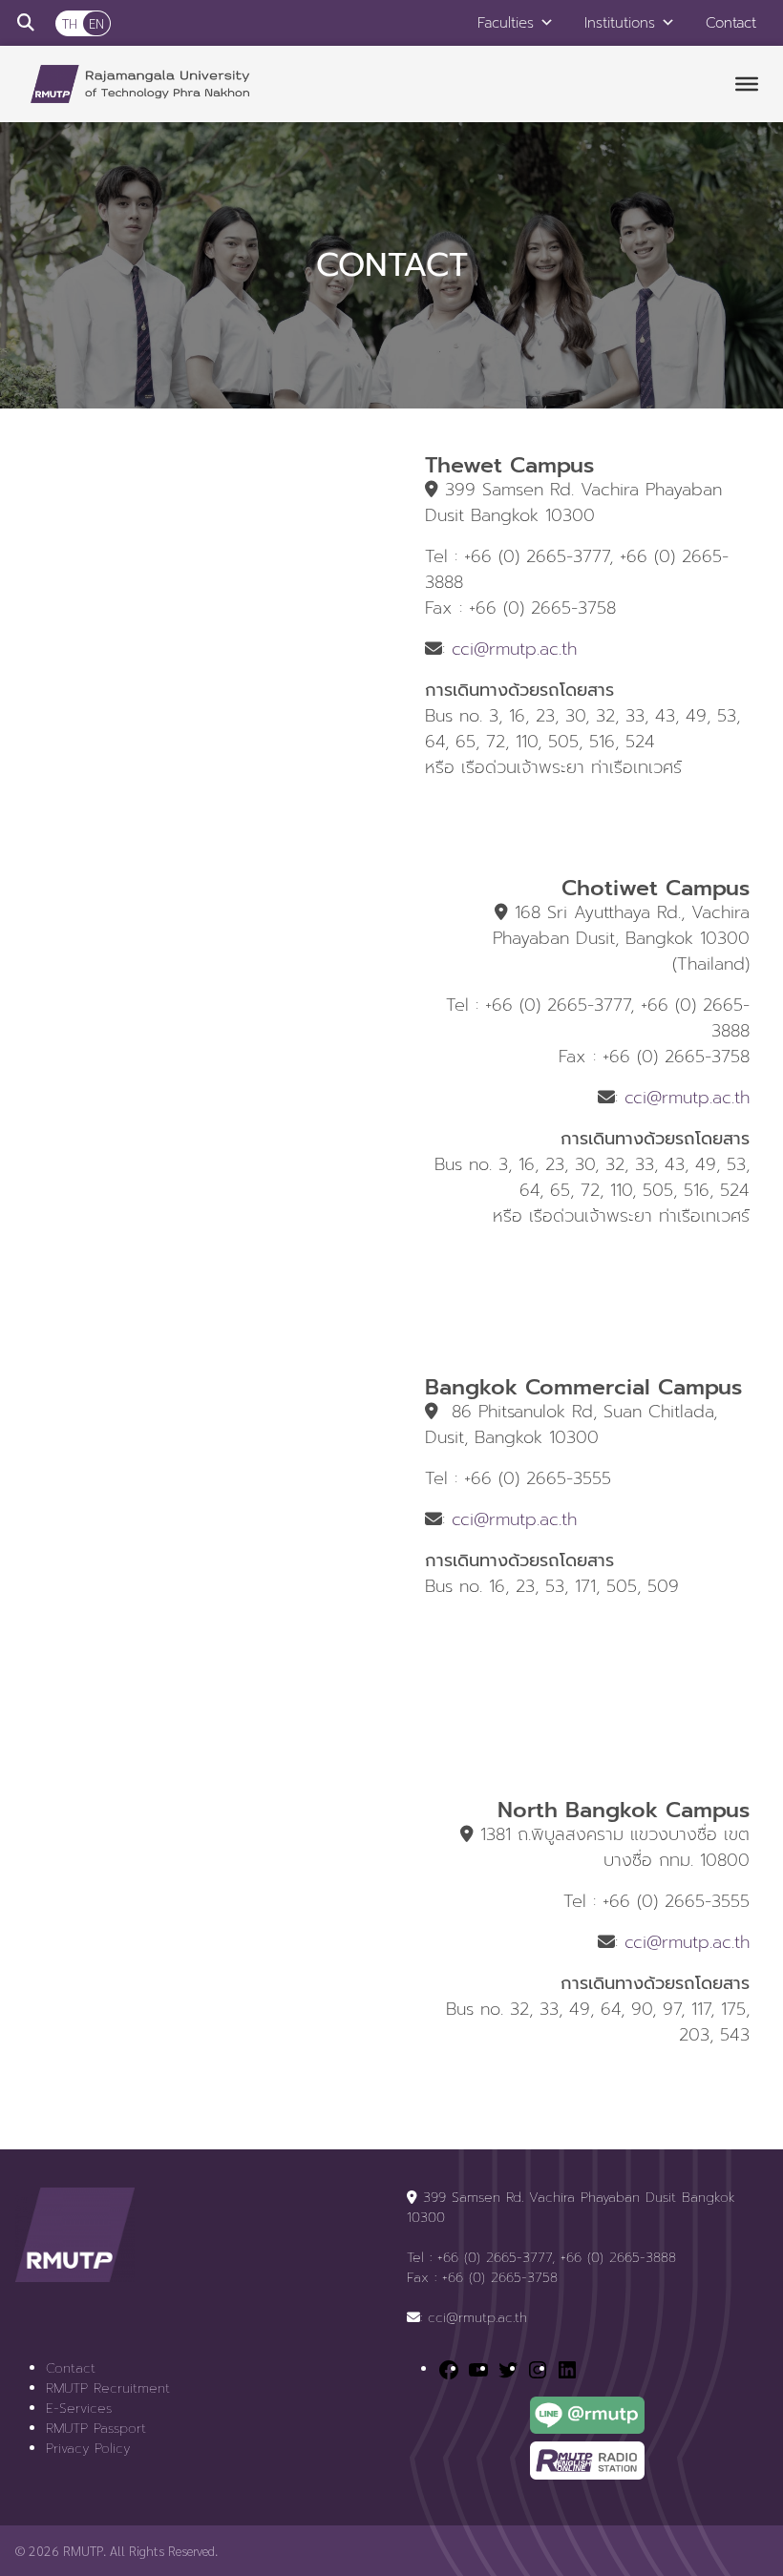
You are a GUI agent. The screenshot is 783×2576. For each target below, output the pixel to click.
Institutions (620, 23)
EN (96, 23)
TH (70, 23)
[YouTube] (478, 2369)
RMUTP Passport (96, 2429)
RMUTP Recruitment (108, 2388)
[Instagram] (538, 2369)
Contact (731, 23)
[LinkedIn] (567, 2369)
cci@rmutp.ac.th (514, 649)
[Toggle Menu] (747, 84)
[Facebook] (449, 2369)
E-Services (79, 2408)
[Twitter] (508, 2369)
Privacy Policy (88, 2449)
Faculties (506, 23)
